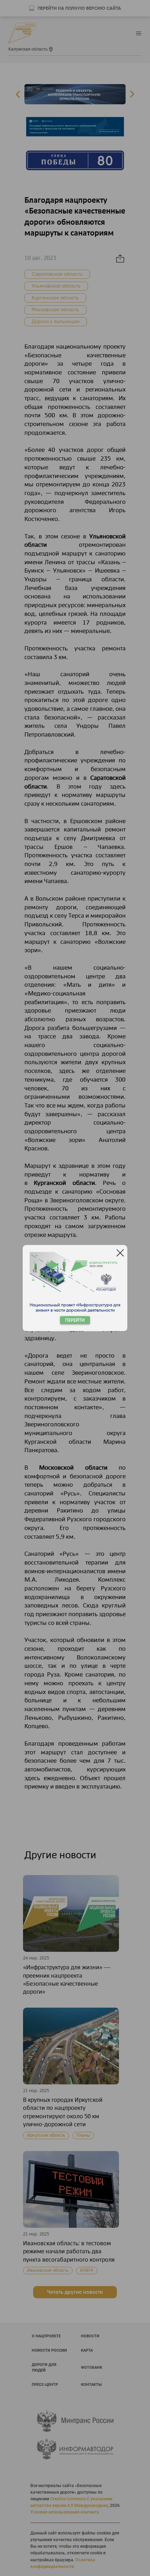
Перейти (75, 1320)
